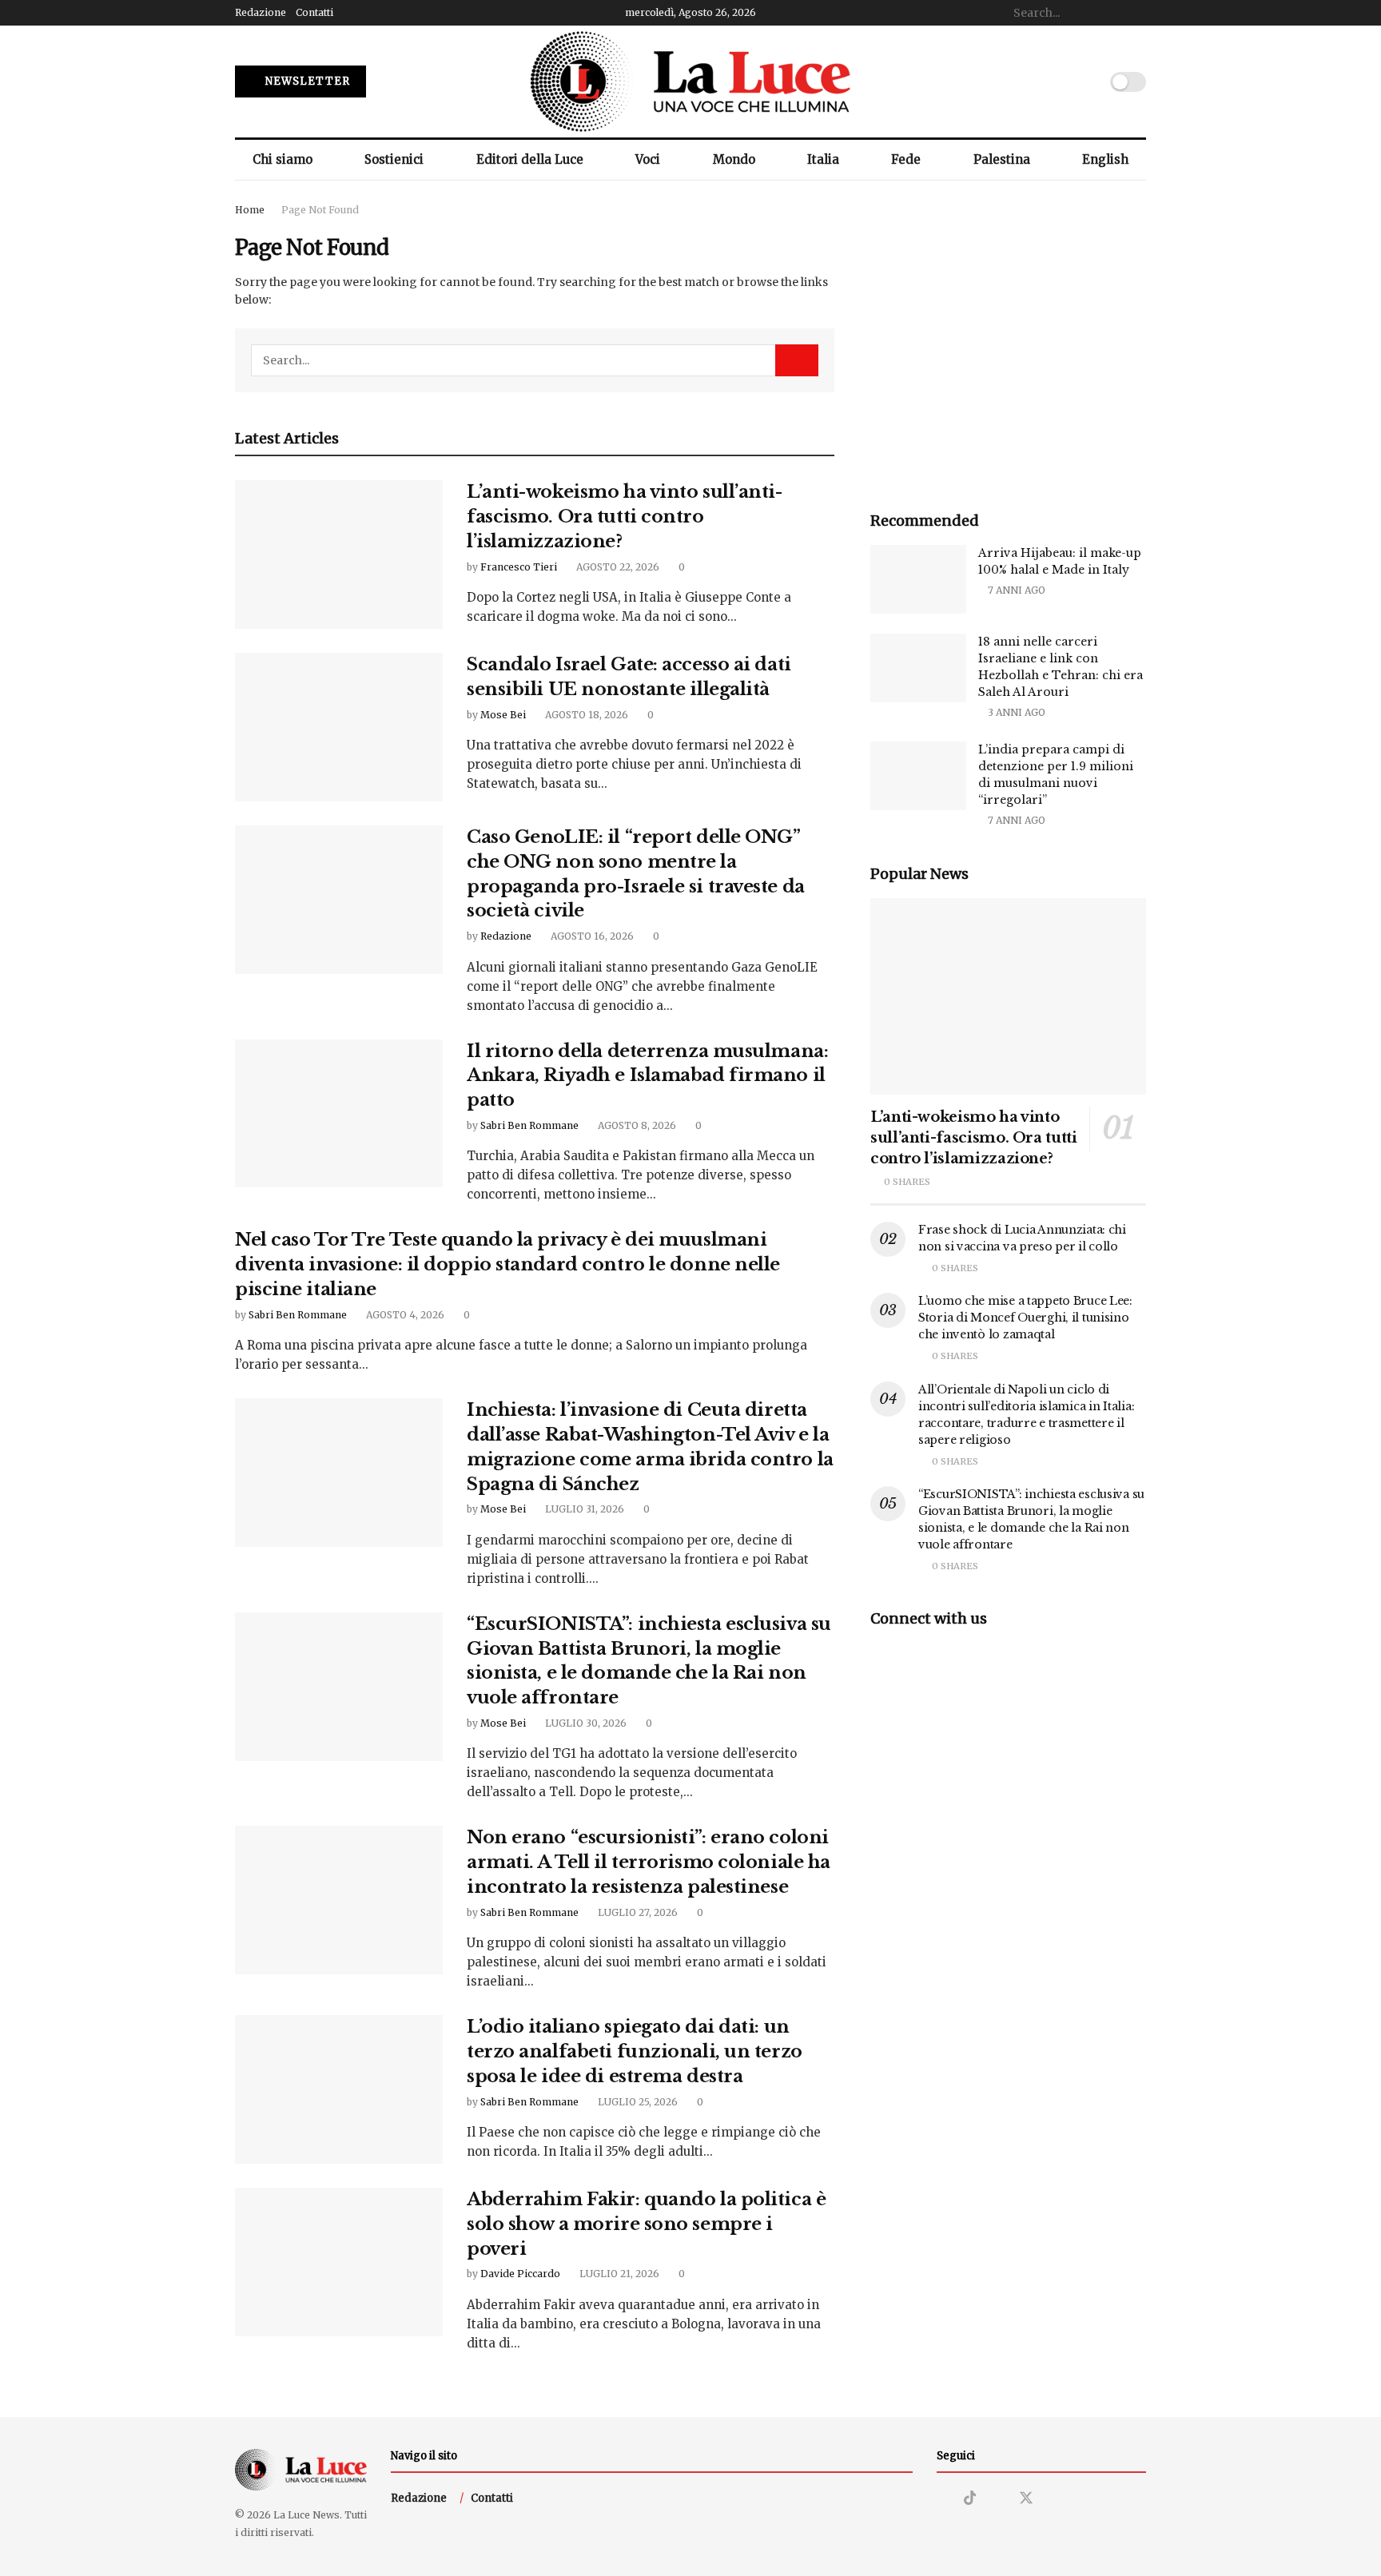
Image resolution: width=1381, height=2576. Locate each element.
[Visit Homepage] (690, 81)
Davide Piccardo (520, 2274)
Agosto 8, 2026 (636, 1125)
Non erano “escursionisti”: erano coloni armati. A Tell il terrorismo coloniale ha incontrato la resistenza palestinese (649, 1862)
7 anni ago (1015, 590)
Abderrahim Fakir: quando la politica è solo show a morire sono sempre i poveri (646, 2224)
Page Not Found (320, 210)
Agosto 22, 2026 (617, 567)
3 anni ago (1015, 712)
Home (250, 210)
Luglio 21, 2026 (618, 2274)
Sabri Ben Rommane (529, 1125)
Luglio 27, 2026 (637, 1912)
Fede (906, 159)
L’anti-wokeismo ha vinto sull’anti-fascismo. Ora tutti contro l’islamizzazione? (625, 517)
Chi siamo (283, 159)
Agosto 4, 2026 (404, 1315)
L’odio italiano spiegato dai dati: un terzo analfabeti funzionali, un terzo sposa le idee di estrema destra (635, 2051)
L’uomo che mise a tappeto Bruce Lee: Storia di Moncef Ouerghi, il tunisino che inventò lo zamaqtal (1025, 1318)
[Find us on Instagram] (942, 2499)
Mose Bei (503, 715)
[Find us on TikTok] (970, 2498)
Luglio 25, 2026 (637, 2102)
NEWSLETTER (306, 81)
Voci (648, 159)
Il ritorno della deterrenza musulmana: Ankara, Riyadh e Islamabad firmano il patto (647, 1076)
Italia (823, 159)
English (1105, 159)
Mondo (734, 159)
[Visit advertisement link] (1008, 339)
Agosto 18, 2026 (585, 715)
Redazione (261, 12)
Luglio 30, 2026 (585, 1723)
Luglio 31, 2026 (583, 1509)
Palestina (1002, 159)
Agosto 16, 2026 (591, 936)
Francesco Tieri (519, 567)
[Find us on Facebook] (997, 2499)
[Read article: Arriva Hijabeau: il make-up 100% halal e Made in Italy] (918, 579)
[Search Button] (1137, 13)
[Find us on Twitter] (1026, 2498)
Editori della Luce (530, 159)
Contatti (314, 12)
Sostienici (394, 159)
